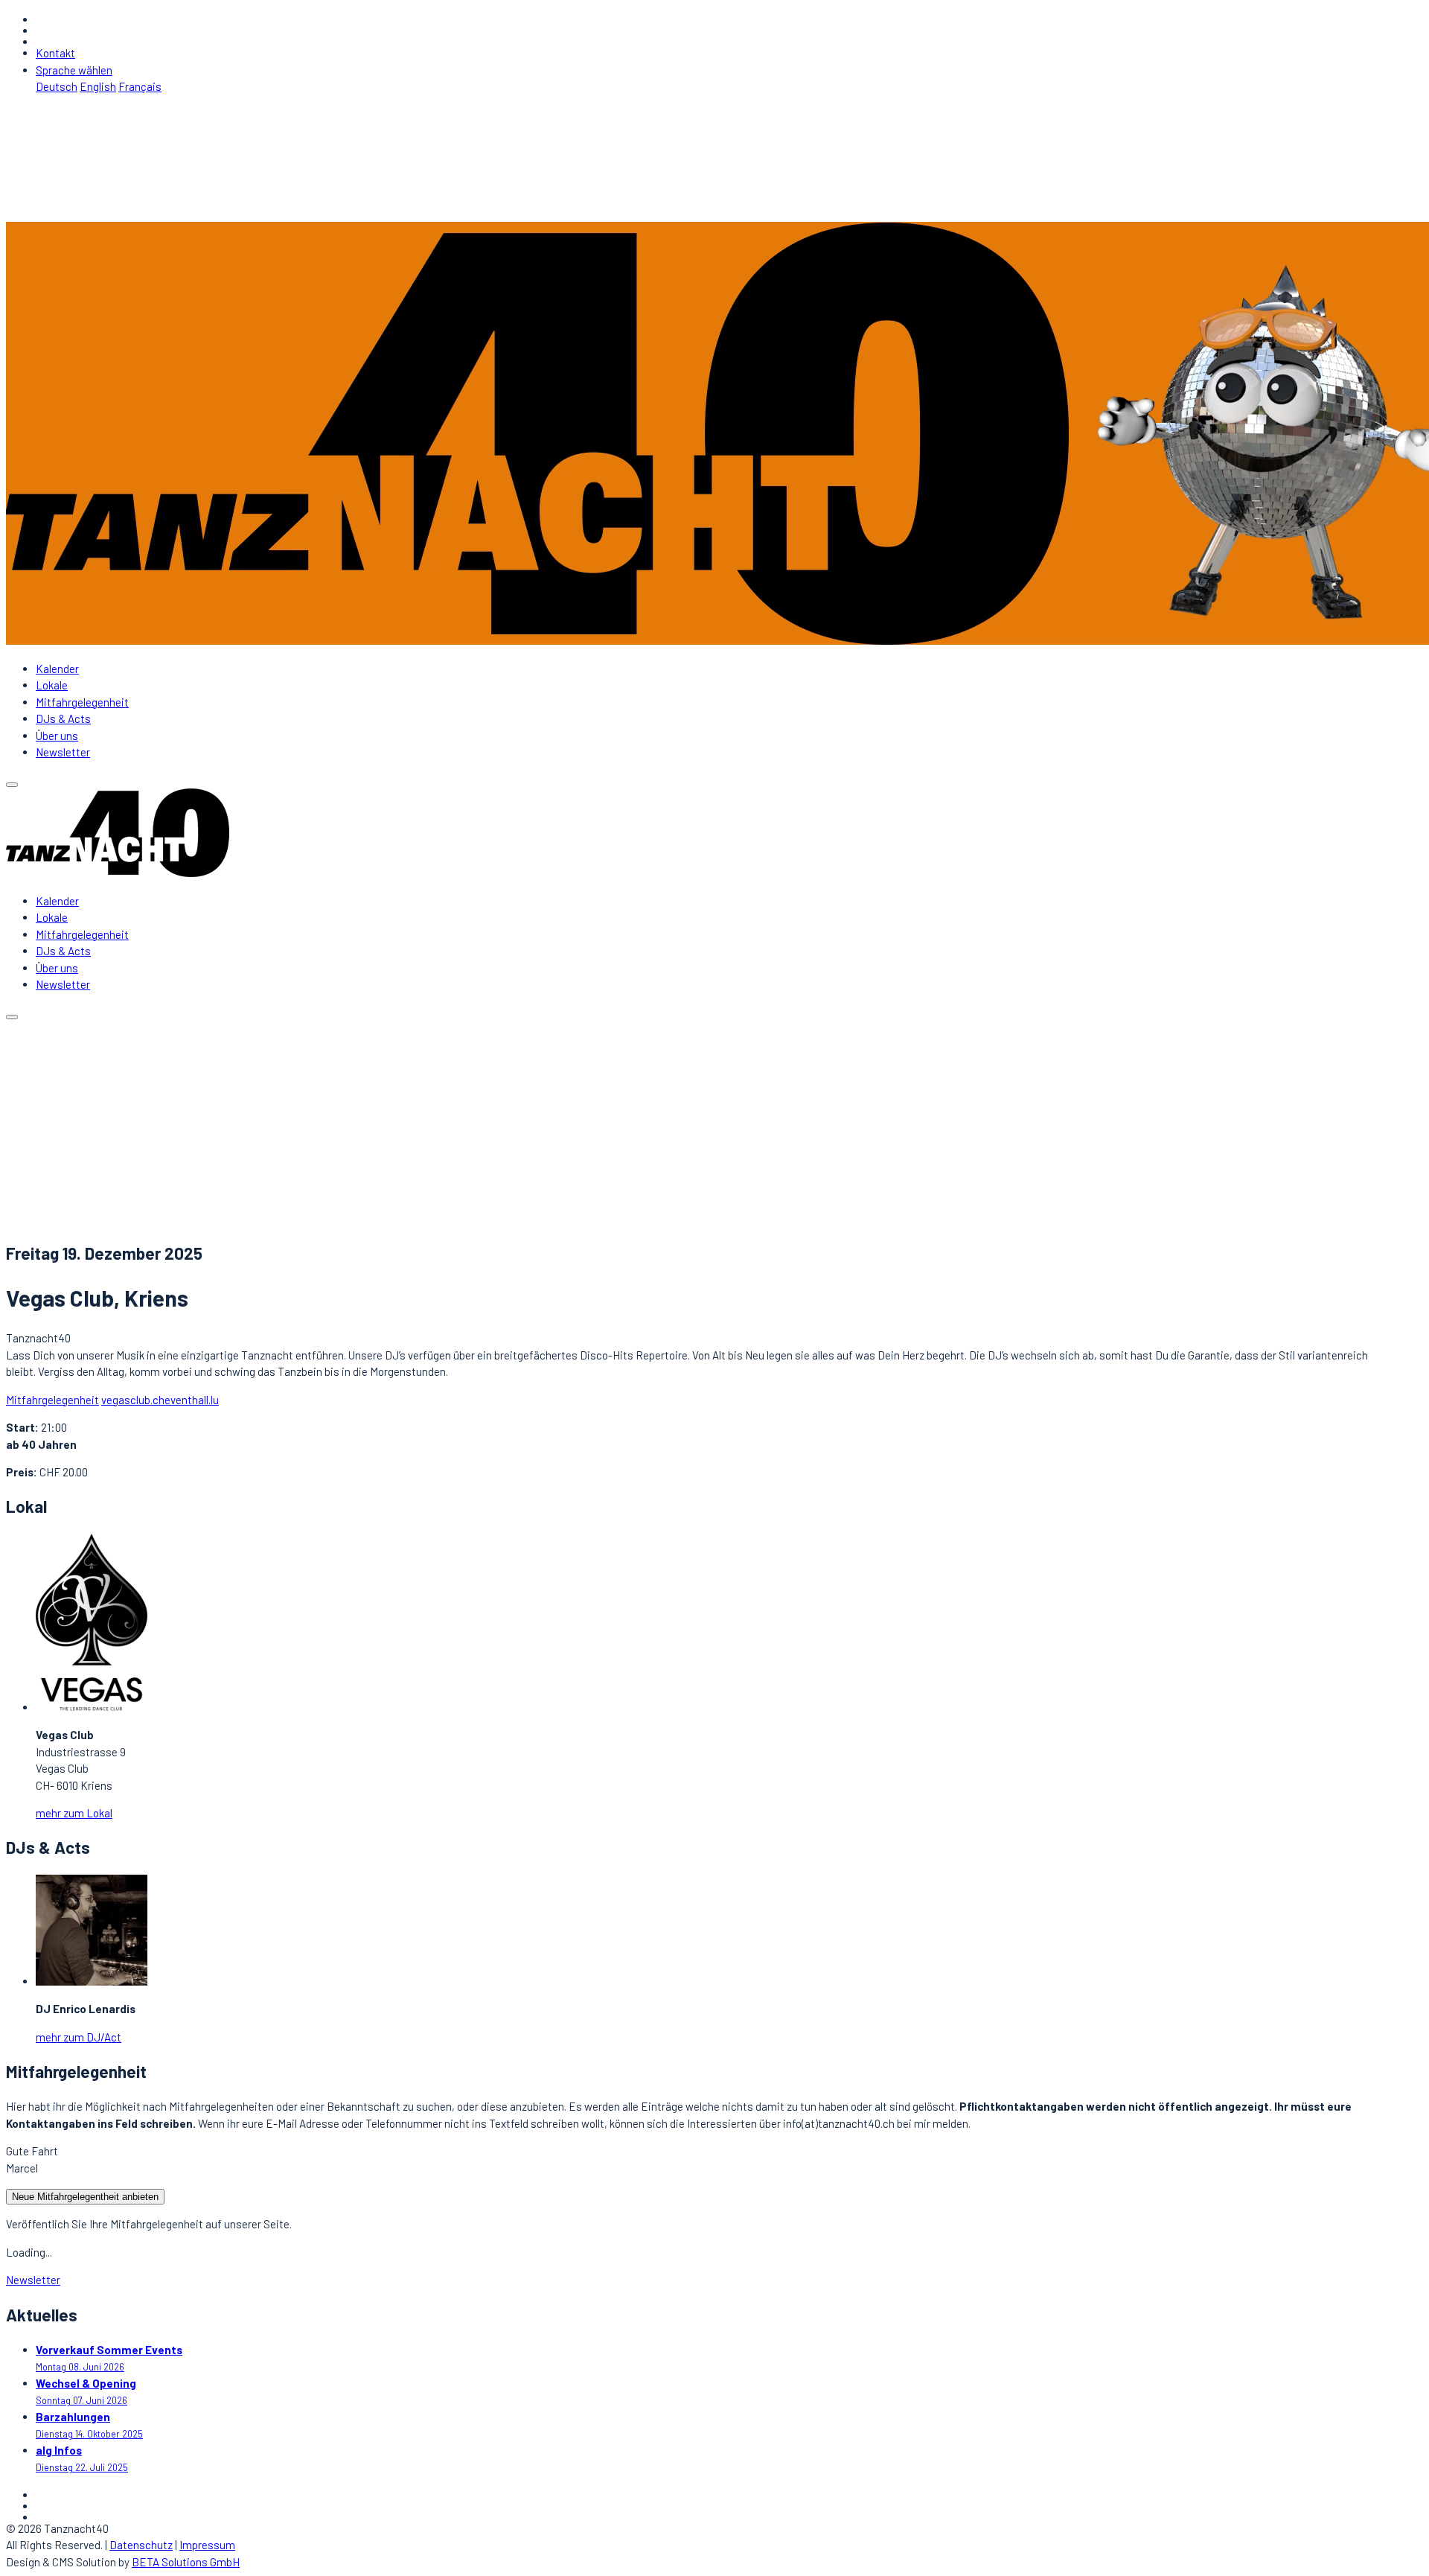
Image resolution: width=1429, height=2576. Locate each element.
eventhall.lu (192, 1400)
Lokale (52, 685)
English (98, 86)
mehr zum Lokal (74, 1813)
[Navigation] (12, 785)
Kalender (57, 669)
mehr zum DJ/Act (79, 2037)
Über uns (57, 736)
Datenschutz (141, 2545)
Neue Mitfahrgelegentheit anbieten (85, 2197)
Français (140, 86)
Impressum (207, 2545)
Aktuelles (58, 1141)
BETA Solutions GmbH (186, 2562)
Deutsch (57, 86)
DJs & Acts (63, 718)
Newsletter (63, 752)
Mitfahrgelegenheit (82, 702)
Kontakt (55, 53)
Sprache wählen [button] (74, 70)
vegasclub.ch (133, 1400)
